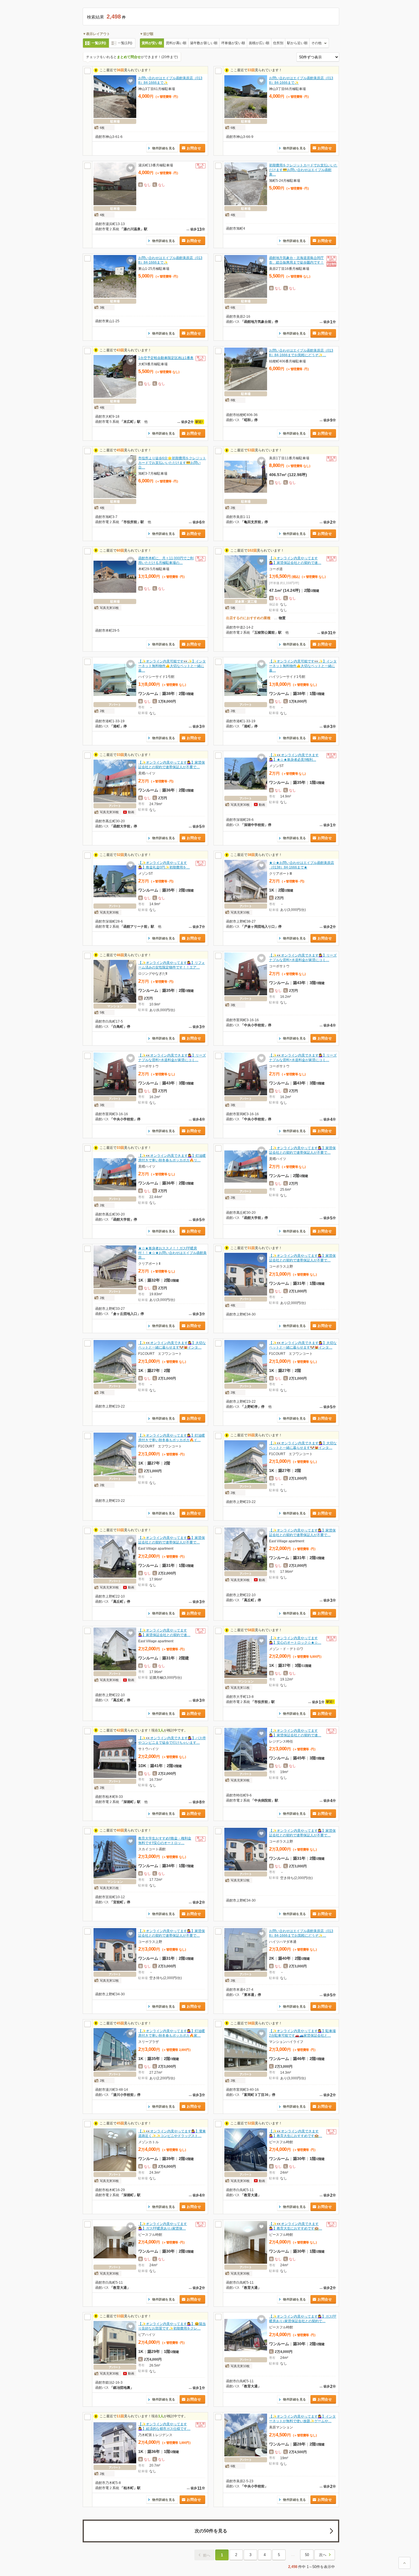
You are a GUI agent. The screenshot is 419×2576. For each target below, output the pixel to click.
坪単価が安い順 (233, 43)
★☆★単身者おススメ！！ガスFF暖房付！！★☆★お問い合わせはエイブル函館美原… (172, 1253)
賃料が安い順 (152, 43)
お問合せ (194, 148)
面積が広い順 (259, 43)
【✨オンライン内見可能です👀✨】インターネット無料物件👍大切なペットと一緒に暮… (172, 666)
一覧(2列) (99, 43)
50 (307, 2555)
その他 (316, 43)
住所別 (278, 43)
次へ (323, 2555)
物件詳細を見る (164, 148)
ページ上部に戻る (404, 2563)
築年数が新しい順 (204, 43)
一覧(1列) (125, 43)
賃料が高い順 (176, 43)
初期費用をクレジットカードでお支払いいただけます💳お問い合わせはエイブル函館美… (303, 170)
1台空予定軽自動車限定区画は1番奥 (166, 358)
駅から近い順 (297, 43)
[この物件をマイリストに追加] (131, 81)
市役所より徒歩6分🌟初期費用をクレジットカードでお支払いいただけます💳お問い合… (172, 463)
